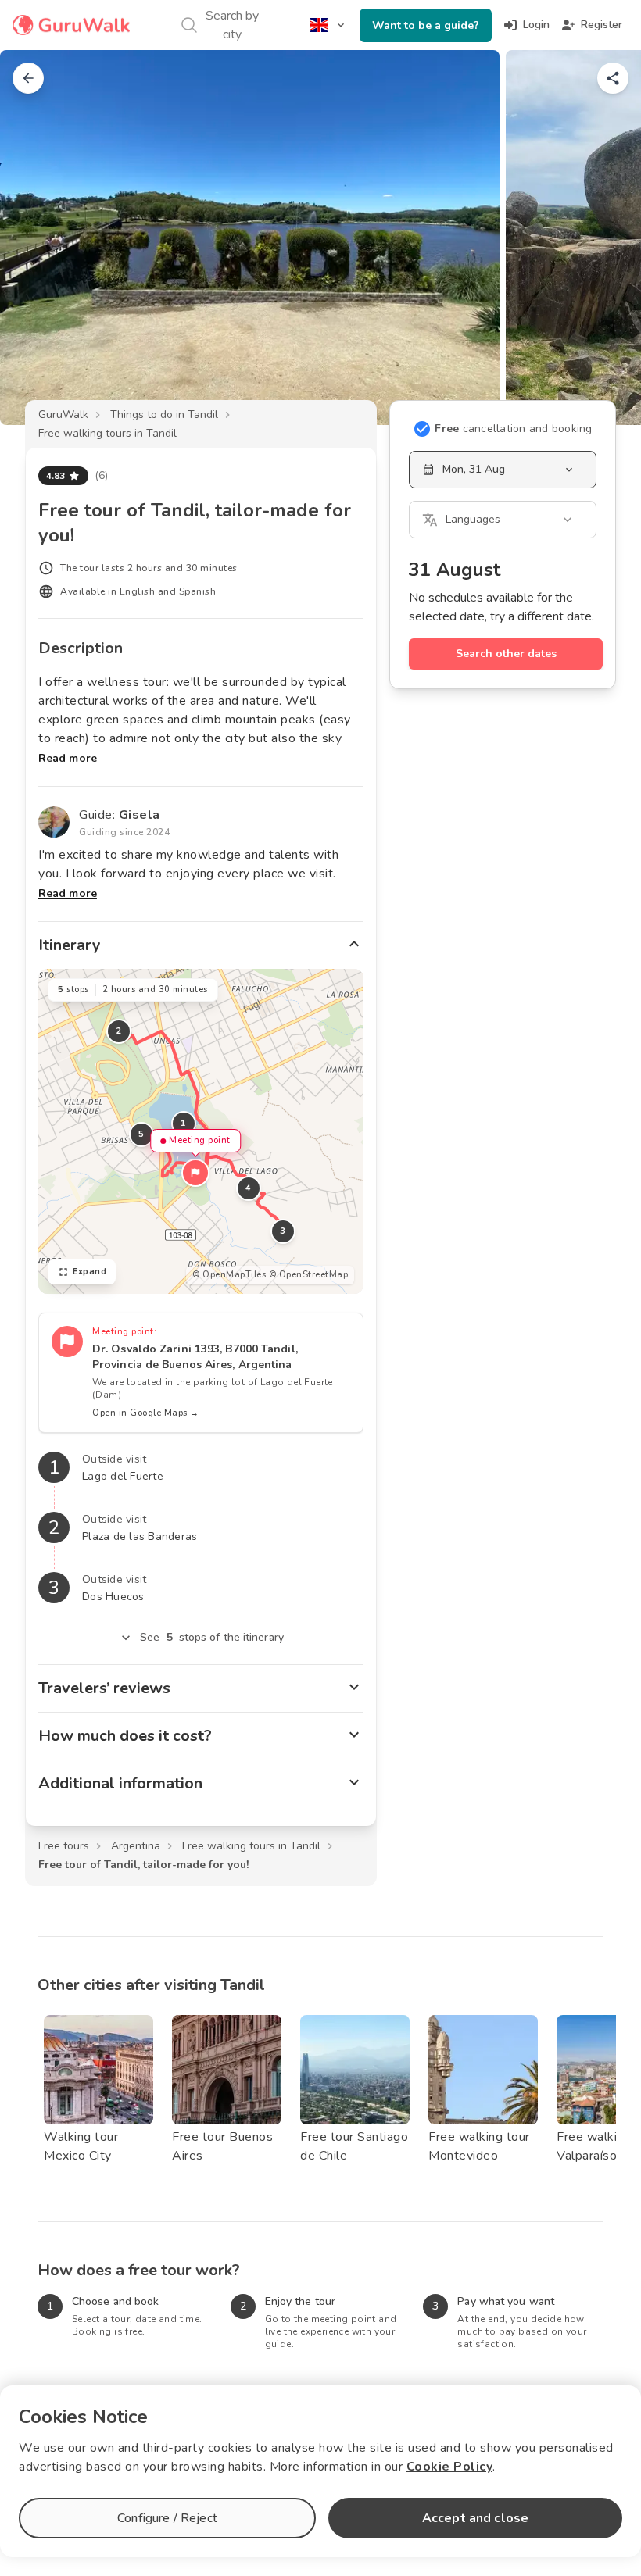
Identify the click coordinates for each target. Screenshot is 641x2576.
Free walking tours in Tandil (107, 433)
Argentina (136, 1846)
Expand (90, 1272)
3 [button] (283, 1231)
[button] (195, 1173)
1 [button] (184, 1123)
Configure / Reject (167, 2518)
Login (536, 25)
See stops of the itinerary (212, 1637)
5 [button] (141, 1134)
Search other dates (506, 654)
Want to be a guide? (426, 25)
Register (602, 25)
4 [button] (249, 1188)
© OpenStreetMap (309, 1275)
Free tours (64, 1846)
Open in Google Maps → (146, 1413)
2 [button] (119, 1031)
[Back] (28, 78)
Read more (68, 758)
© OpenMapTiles (229, 1275)
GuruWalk (63, 414)
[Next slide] (603, 238)
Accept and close (475, 2518)
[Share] (613, 78)
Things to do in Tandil (164, 414)
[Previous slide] (38, 238)
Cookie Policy (450, 2467)
